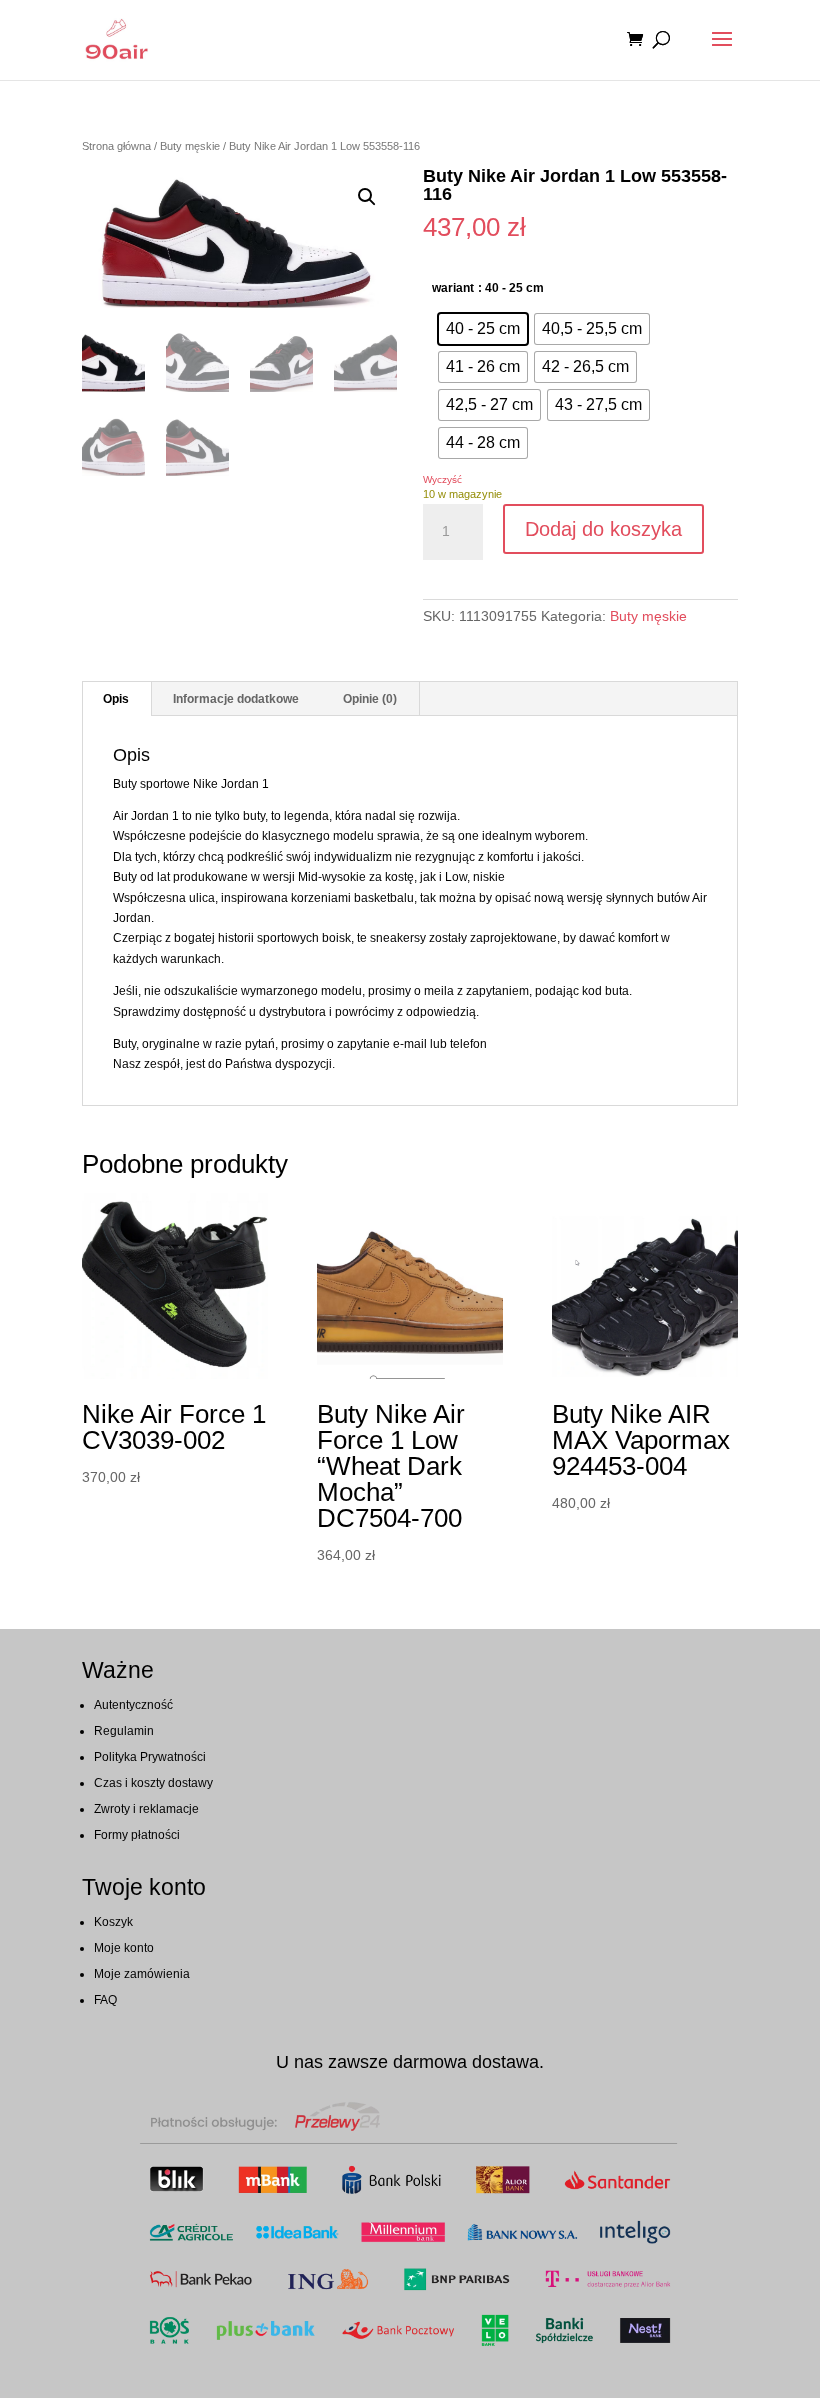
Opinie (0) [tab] (370, 699)
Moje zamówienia (142, 1974)
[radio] (483, 329)
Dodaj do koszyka (603, 529)
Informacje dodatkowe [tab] (236, 699)
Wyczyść (442, 479)
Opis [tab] (116, 699)
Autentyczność (133, 1705)
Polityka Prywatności (150, 1757)
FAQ (105, 2000)
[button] (367, 197)
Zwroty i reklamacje (146, 1809)
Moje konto (124, 1948)
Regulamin (124, 1731)
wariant (453, 288)
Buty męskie (190, 146)
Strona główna (116, 146)
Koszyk (113, 1922)
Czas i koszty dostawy (153, 1783)
